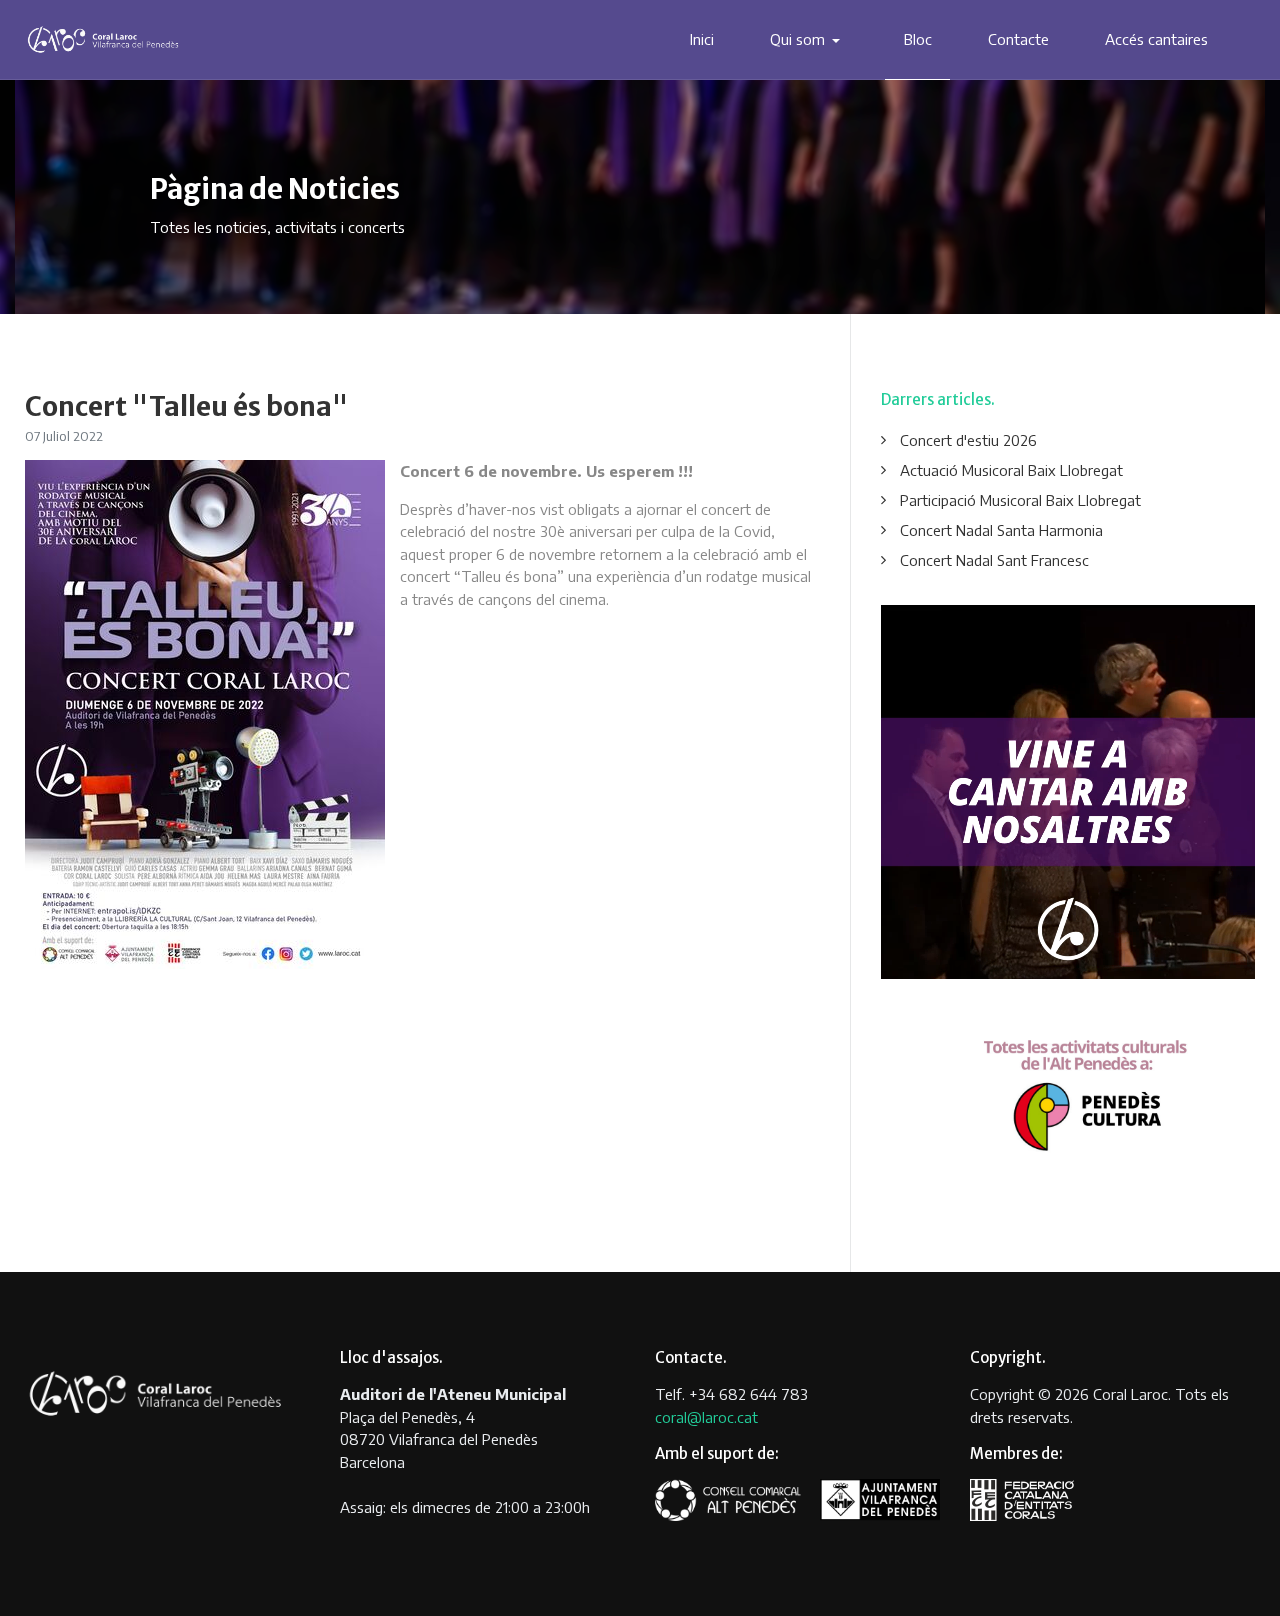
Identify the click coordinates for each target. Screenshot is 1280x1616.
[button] (809, 40)
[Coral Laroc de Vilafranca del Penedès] (103, 39)
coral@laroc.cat (706, 1417)
